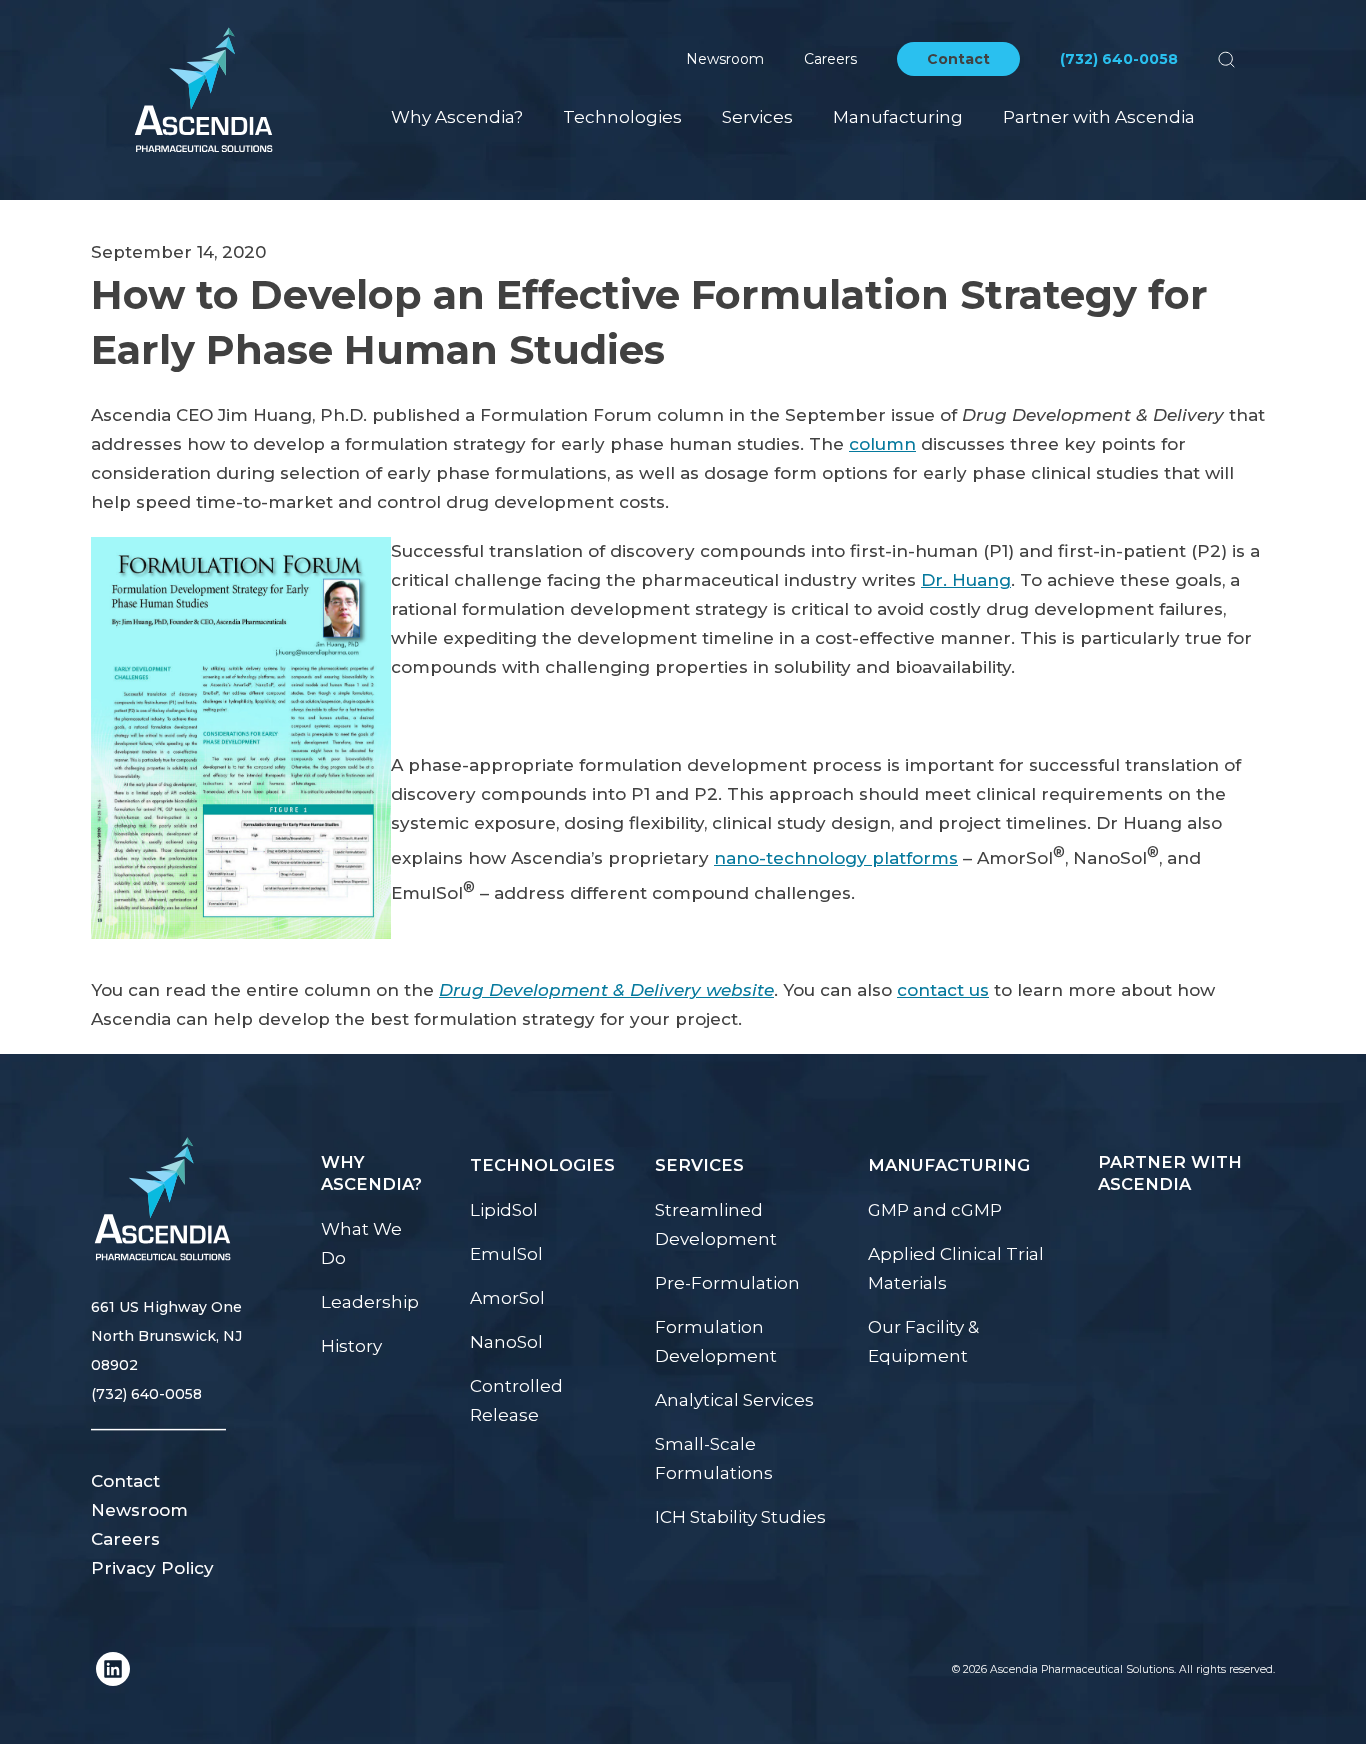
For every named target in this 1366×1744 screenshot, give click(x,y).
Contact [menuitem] (125, 1481)
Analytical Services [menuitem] (734, 1400)
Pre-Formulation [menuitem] (727, 1283)
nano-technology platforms (836, 858)
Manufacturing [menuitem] (898, 117)
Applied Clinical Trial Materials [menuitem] (956, 1268)
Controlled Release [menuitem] (516, 1400)
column (882, 444)
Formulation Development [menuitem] (716, 1341)
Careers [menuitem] (125, 1539)
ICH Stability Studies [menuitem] (740, 1517)
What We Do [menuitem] (361, 1243)
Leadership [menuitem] (370, 1302)
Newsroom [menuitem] (139, 1510)
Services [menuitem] (757, 117)
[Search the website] (1226, 59)
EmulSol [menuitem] (506, 1254)
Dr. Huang (966, 580)
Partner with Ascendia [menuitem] (1099, 117)
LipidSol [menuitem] (504, 1210)
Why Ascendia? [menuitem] (457, 117)
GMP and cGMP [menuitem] (935, 1210)
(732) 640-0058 (1119, 59)
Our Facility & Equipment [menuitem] (923, 1341)
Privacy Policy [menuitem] (152, 1568)
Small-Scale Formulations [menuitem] (714, 1458)
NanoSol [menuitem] (506, 1342)
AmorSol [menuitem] (507, 1298)
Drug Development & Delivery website (606, 990)
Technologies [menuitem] (622, 117)
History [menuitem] (351, 1346)
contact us (943, 990)
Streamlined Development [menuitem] (716, 1224)
